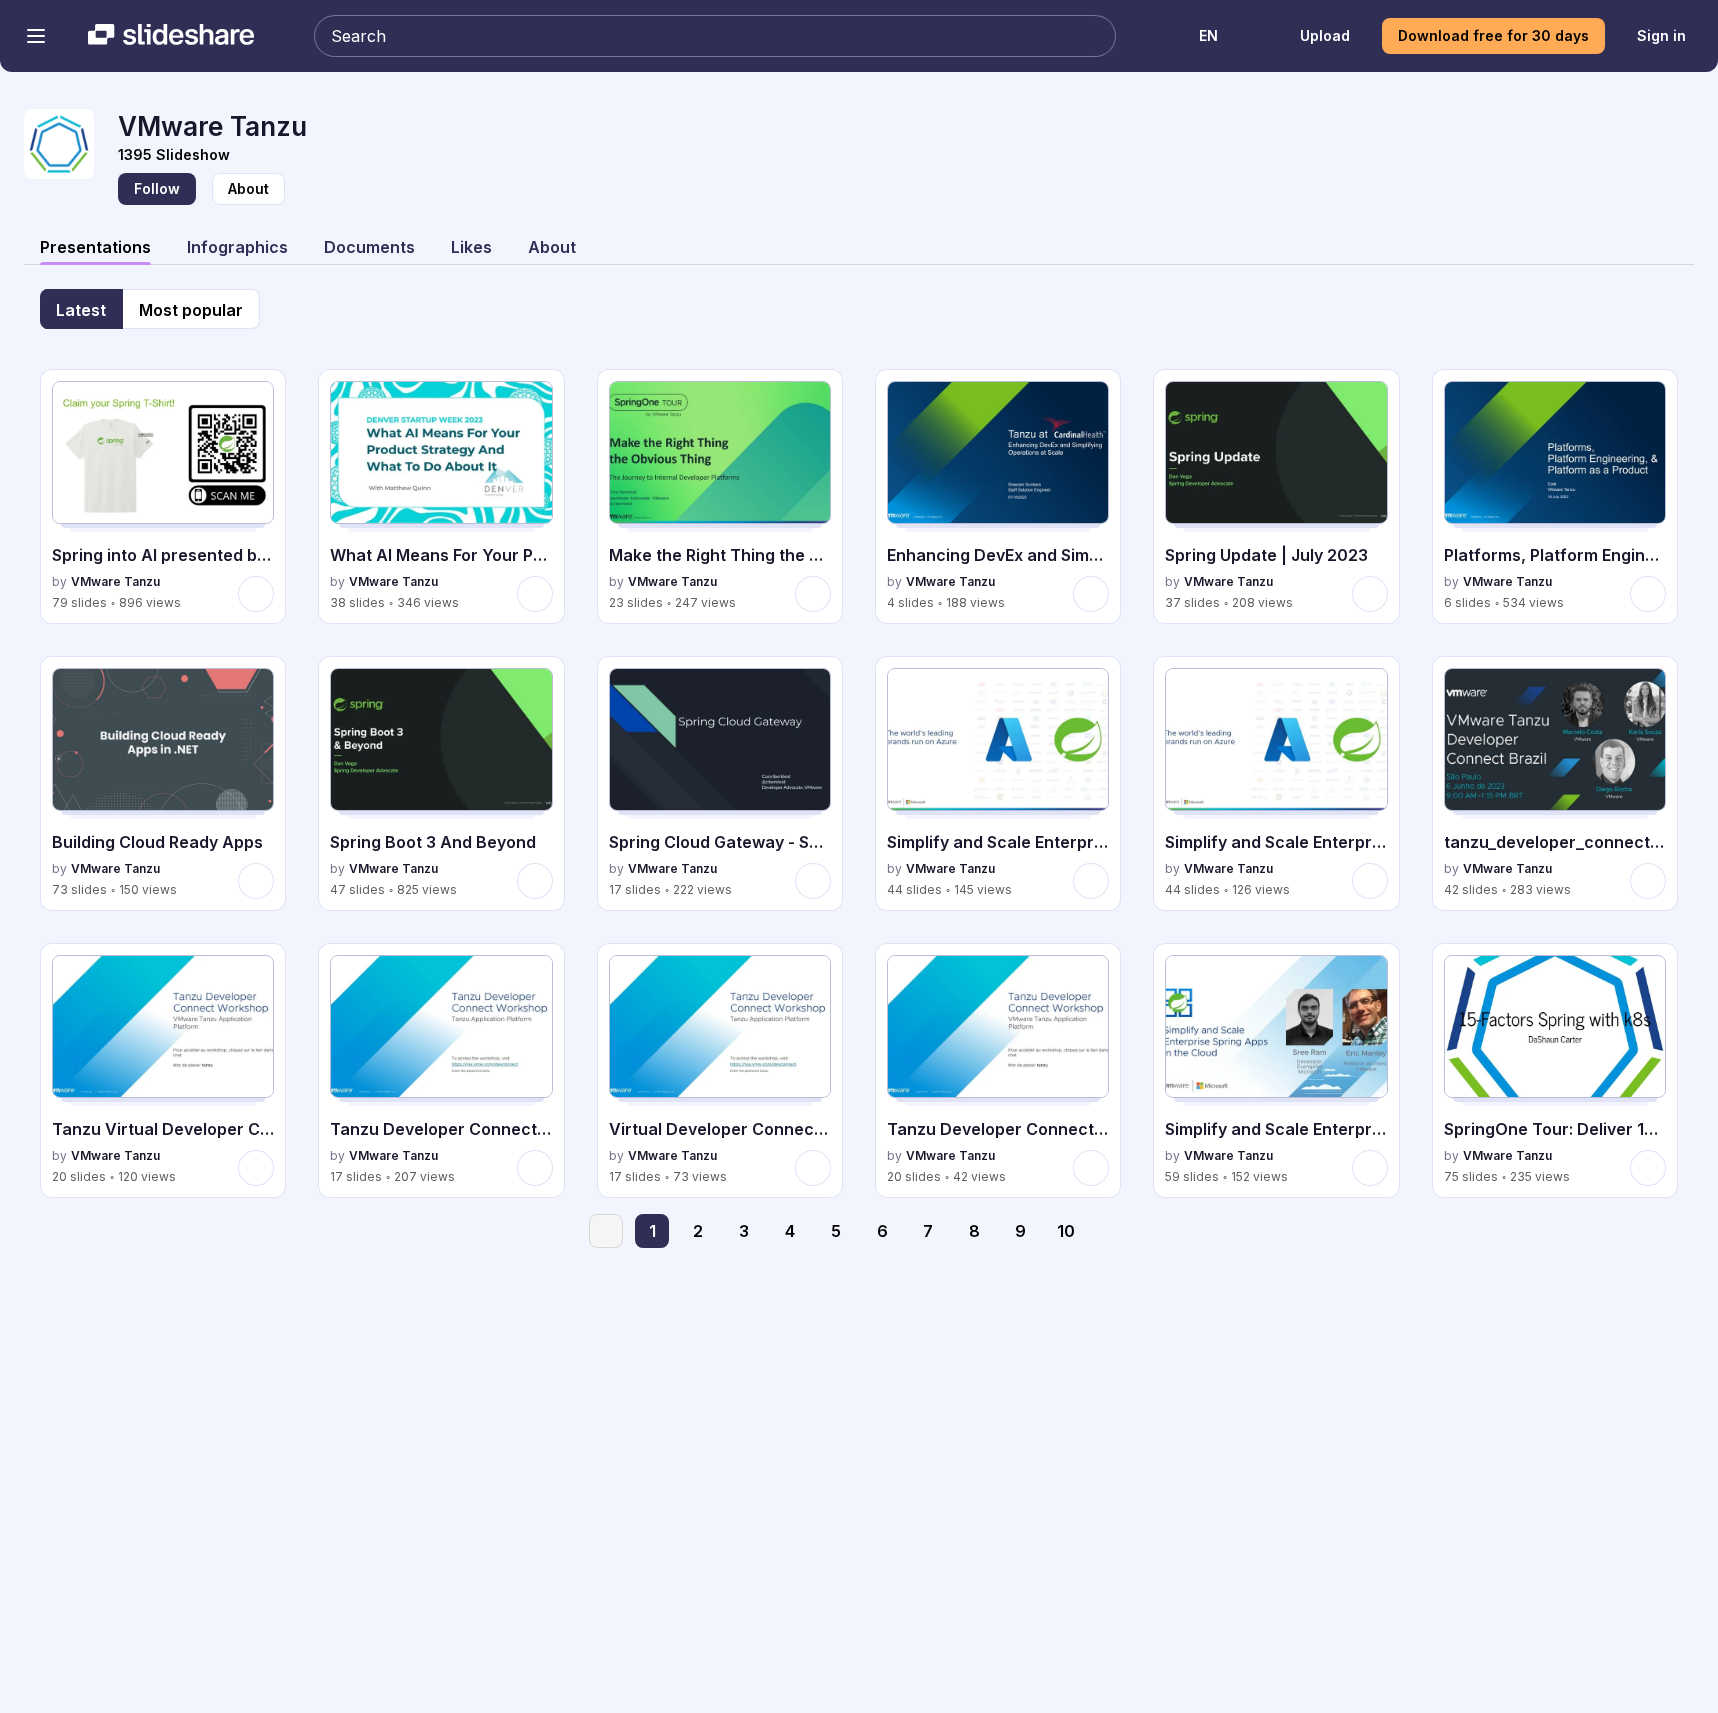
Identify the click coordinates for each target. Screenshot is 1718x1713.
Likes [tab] (471, 247)
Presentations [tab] (95, 247)
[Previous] (606, 1231)
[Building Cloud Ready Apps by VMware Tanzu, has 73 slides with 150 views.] (163, 783)
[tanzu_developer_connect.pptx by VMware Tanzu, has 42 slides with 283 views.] (1555, 783)
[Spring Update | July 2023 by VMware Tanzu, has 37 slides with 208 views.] (1276, 496)
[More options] (256, 594)
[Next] (1112, 1231)
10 (1066, 1231)
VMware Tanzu (115, 581)
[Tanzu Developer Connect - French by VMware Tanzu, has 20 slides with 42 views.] (998, 1070)
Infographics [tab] (237, 247)
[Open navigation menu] (36, 36)
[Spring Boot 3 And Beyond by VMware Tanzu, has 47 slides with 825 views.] (441, 783)
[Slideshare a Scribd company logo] (171, 36)
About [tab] (552, 247)
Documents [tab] (369, 247)
